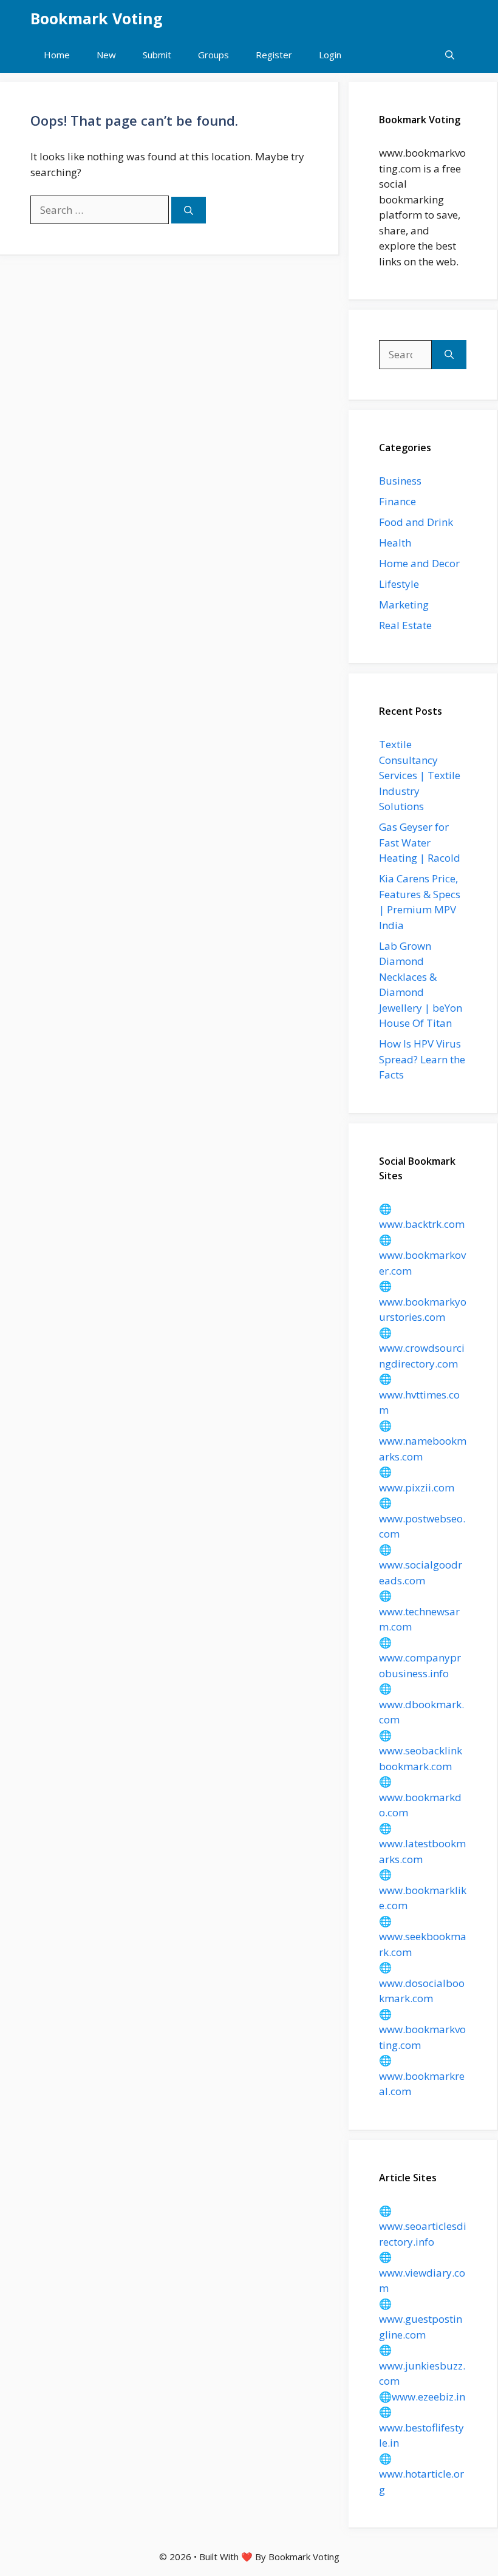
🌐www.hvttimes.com (419, 1394)
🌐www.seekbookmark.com (423, 1937)
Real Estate (405, 625)
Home (57, 55)
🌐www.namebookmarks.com (423, 1441)
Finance (397, 501)
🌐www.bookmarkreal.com (422, 2076)
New (106, 55)
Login (330, 55)
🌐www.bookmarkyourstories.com (423, 1301)
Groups (213, 55)
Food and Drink (416, 522)
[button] (450, 55)
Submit (157, 55)
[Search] (189, 210)
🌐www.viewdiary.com (422, 2272)
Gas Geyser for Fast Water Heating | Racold (420, 842)
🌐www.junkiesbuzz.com (422, 2365)
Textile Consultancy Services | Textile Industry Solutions (420, 775)
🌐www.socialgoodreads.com (421, 1565)
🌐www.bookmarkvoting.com (422, 2029)
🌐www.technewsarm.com (419, 1611)
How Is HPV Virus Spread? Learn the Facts (422, 1059)
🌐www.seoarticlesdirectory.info (423, 2226)
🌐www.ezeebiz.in (422, 2397)
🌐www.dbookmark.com (421, 1704)
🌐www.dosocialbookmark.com (422, 1983)
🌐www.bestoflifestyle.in (421, 2427)
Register (274, 55)
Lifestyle (399, 584)
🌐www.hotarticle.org (421, 2474)
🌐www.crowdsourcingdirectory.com (422, 1348)
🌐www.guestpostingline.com (421, 2319)
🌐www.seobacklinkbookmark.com (421, 1751)
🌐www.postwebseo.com (422, 1518)
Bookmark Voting (97, 18)
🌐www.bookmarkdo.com (420, 1797)
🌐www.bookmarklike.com (423, 1890)
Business (400, 481)
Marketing (404, 605)
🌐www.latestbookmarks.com (422, 1844)
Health (395, 543)
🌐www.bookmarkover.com (422, 1255)
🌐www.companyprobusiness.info (420, 1658)
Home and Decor (419, 563)
